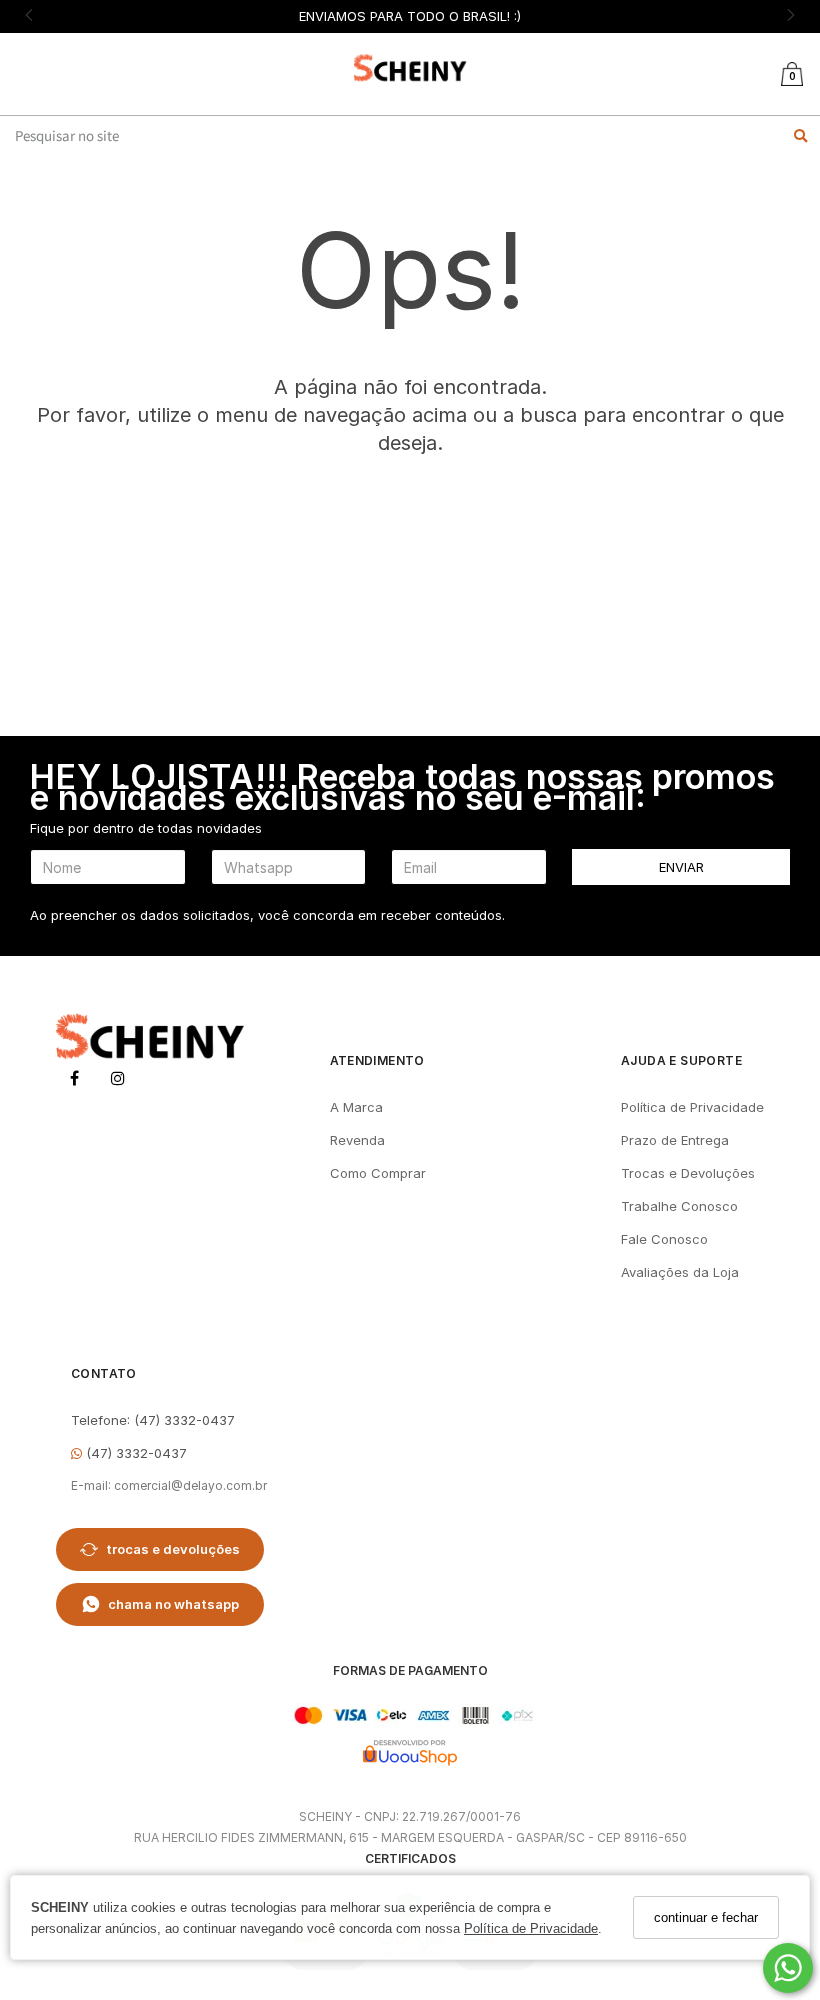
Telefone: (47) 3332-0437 (153, 1420)
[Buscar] (801, 136)
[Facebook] (74, 1081)
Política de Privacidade (531, 1928)
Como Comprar (378, 1173)
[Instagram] (118, 1081)
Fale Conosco (664, 1239)
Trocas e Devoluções (688, 1173)
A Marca (356, 1107)
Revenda (357, 1140)
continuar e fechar (706, 1917)
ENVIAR (681, 867)
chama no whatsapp (173, 1604)
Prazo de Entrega (675, 1140)
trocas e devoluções (173, 1549)
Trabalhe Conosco (679, 1206)
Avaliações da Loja (680, 1272)
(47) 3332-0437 (134, 1453)
